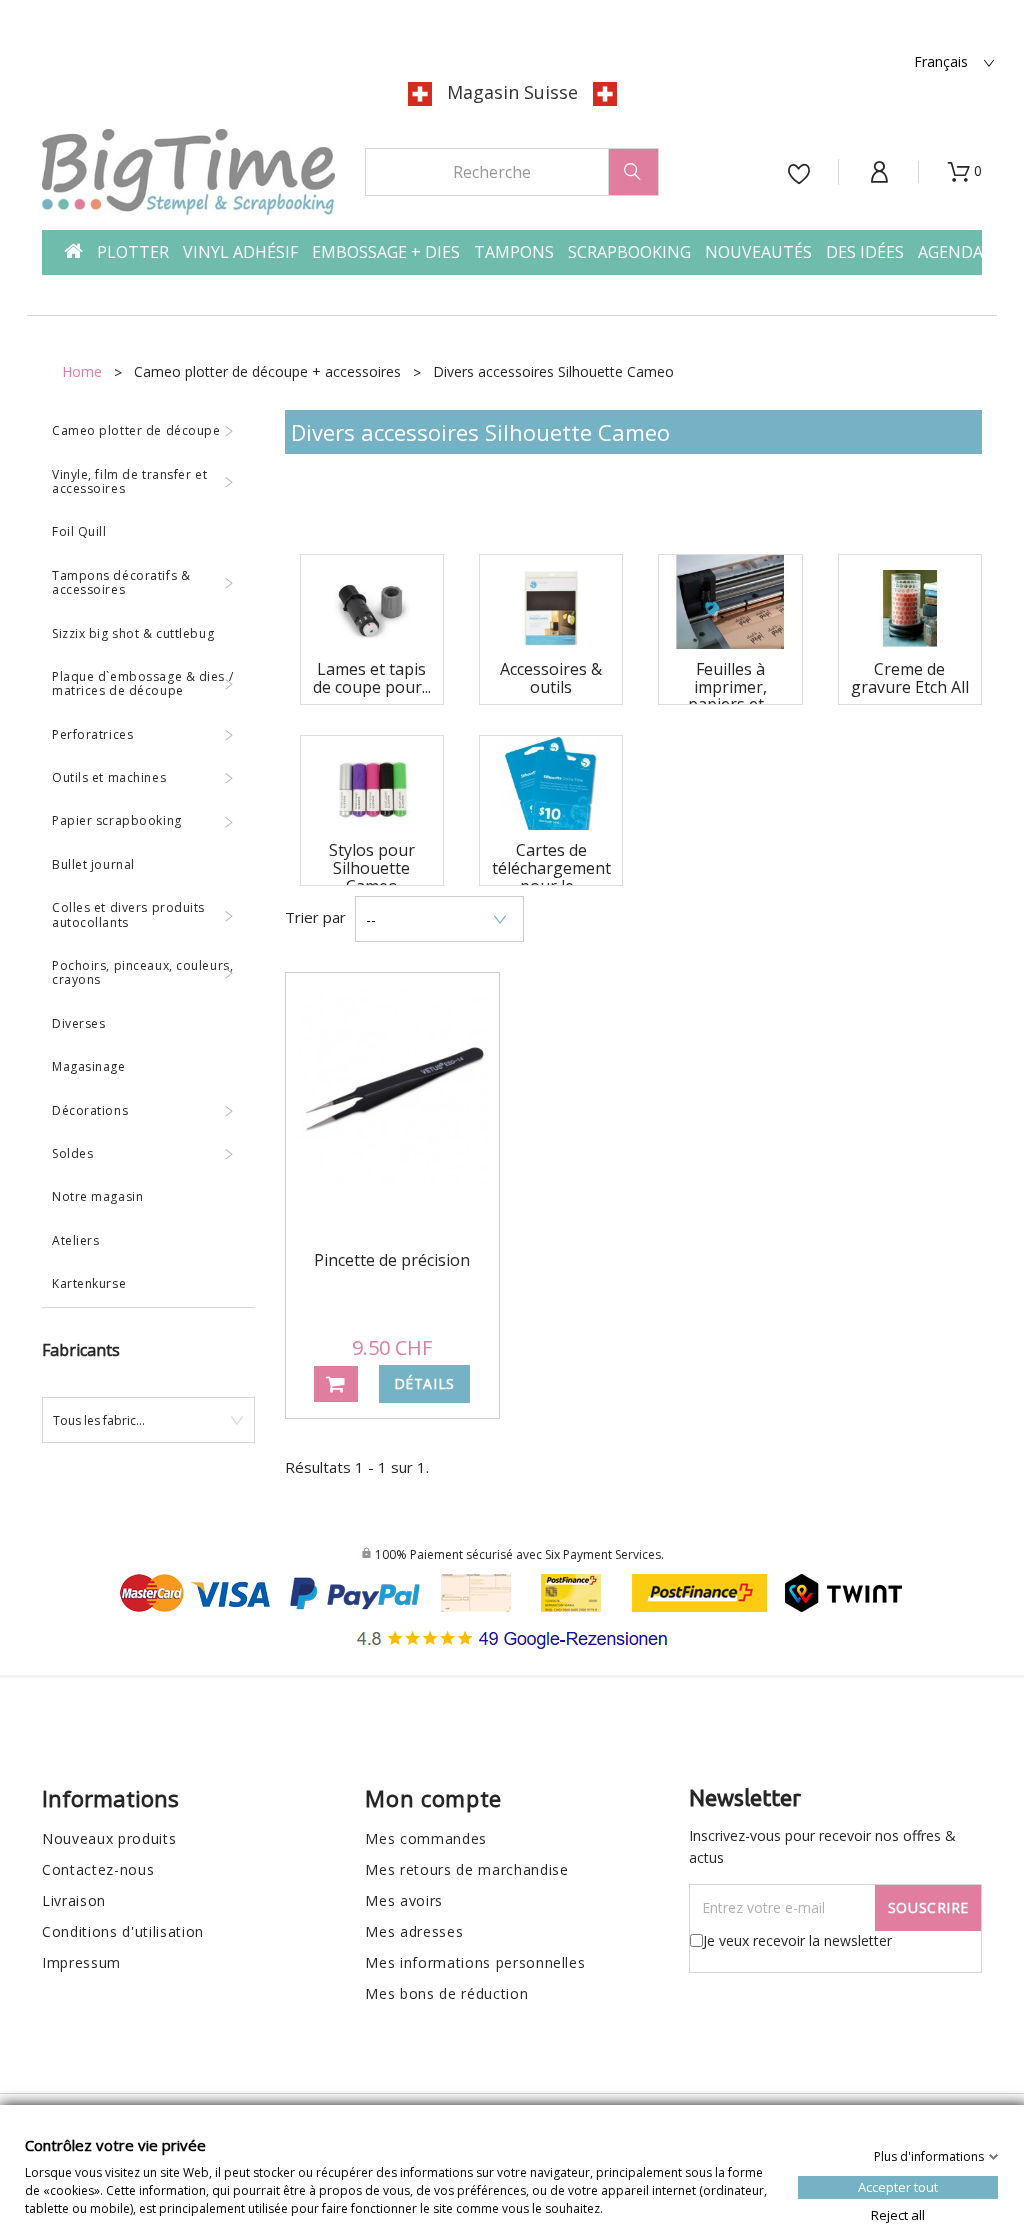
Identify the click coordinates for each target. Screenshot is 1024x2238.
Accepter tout (898, 2186)
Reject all (898, 2214)
